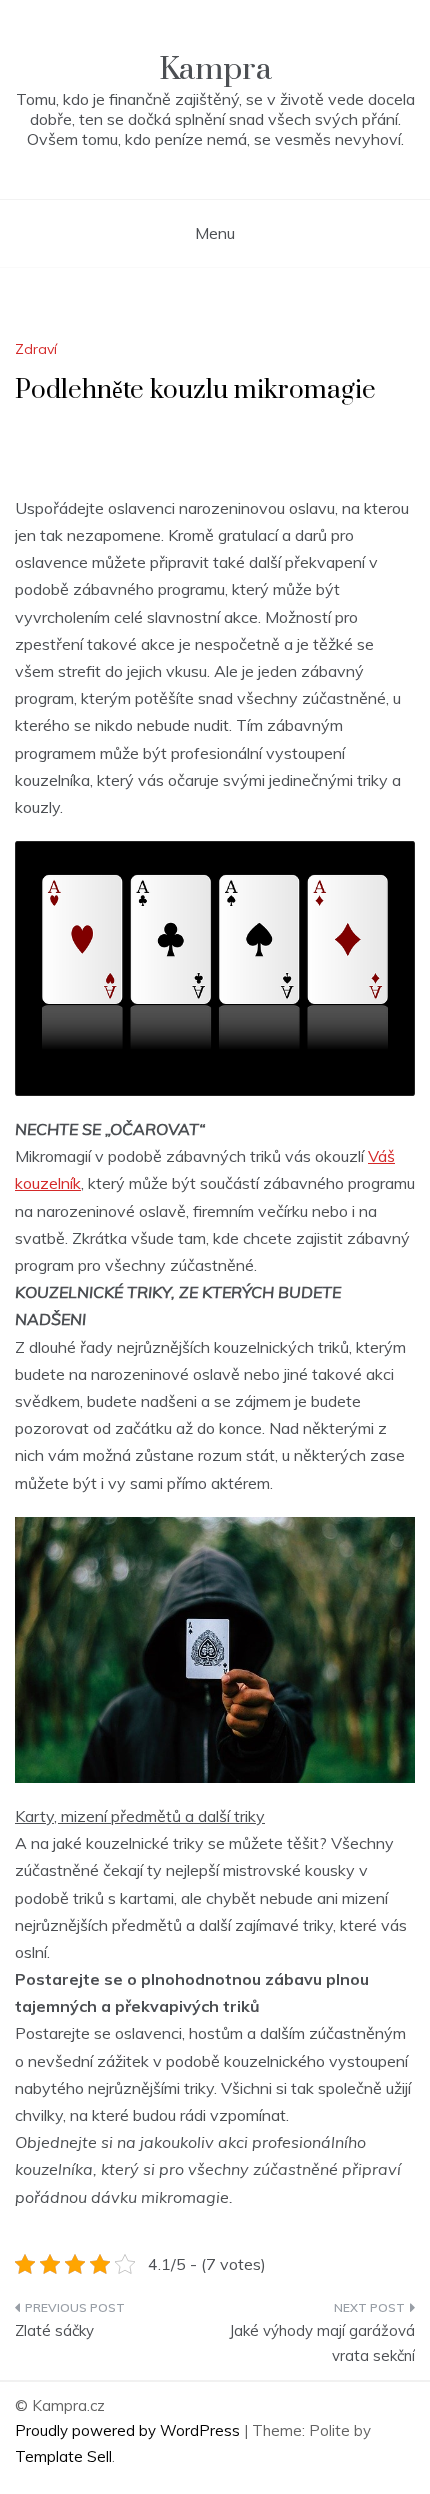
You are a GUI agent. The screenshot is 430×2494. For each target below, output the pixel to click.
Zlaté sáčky (54, 2330)
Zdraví (36, 349)
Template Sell (63, 2456)
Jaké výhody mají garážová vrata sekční (322, 2343)
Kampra (215, 69)
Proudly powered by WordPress (129, 2430)
